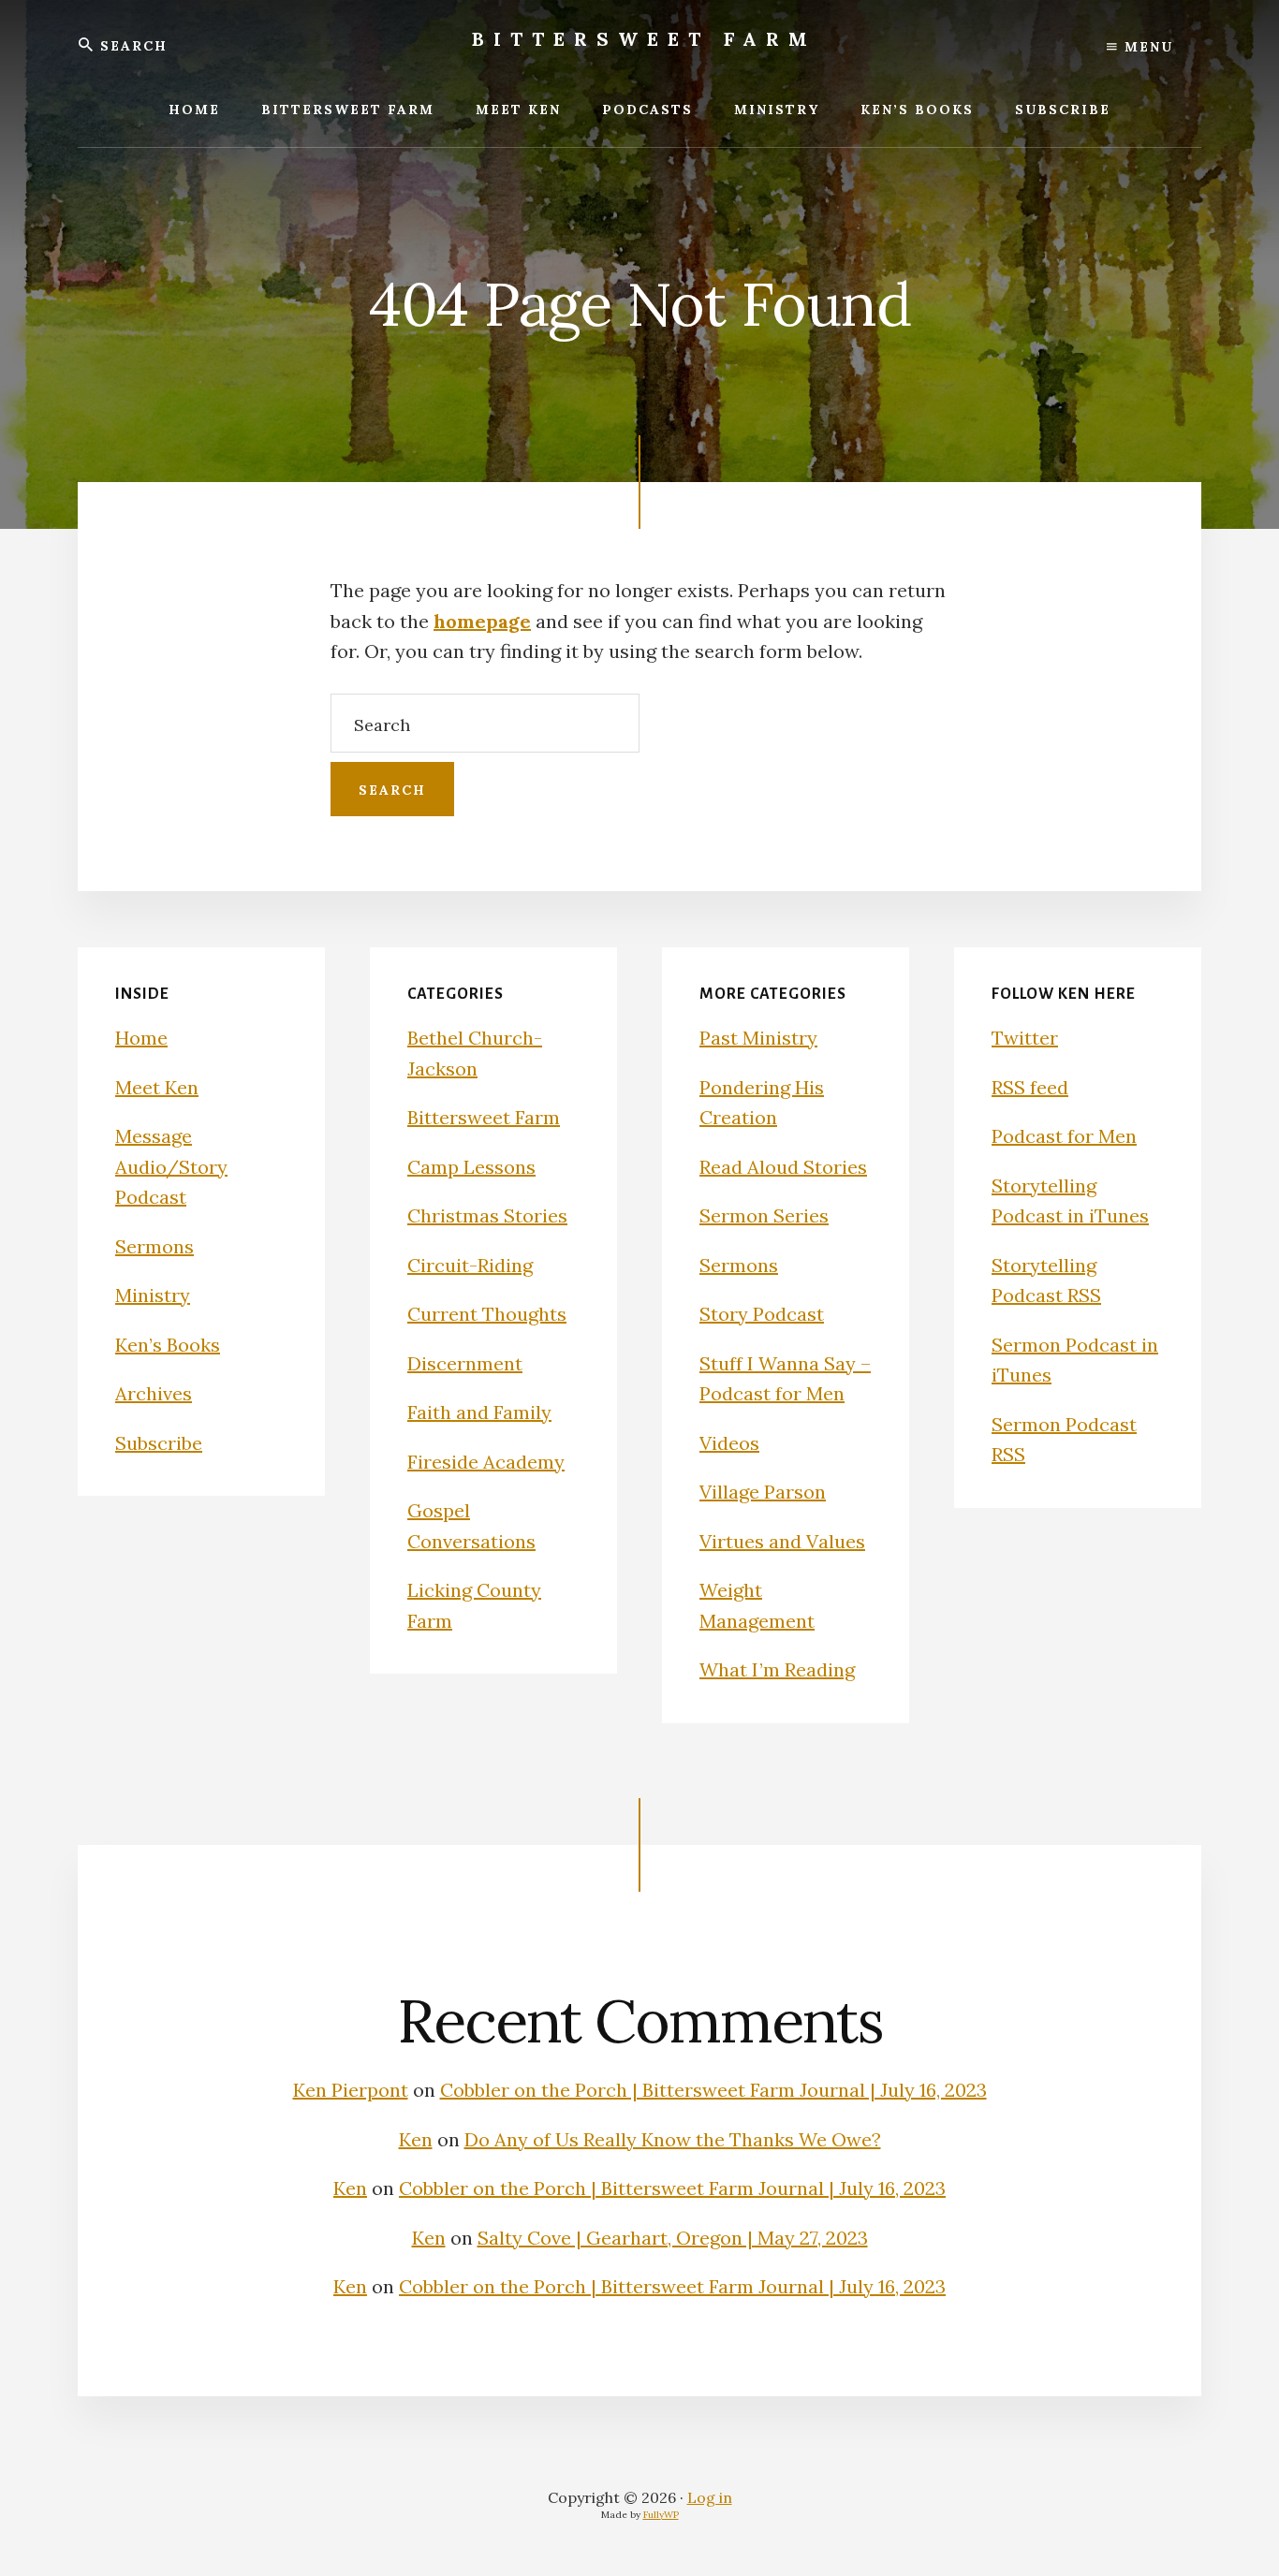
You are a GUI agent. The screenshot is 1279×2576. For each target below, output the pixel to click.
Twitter (1025, 1038)
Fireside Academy (486, 1462)
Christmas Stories (487, 1215)
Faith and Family (479, 1412)
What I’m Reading (777, 1669)
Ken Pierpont (351, 2090)
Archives (154, 1393)
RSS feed (1030, 1087)
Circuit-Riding (470, 1265)
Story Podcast (762, 1314)
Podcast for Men (1064, 1136)
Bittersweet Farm (644, 39)
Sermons (154, 1246)
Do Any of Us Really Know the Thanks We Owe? (673, 2139)
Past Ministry (758, 1038)
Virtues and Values (782, 1541)
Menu (1146, 47)
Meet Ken (157, 1087)
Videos (729, 1443)
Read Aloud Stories (783, 1167)
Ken (416, 2139)
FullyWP (661, 2515)
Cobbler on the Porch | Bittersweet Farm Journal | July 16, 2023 (713, 2090)
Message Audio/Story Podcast (171, 1166)
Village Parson (763, 1492)
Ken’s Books (168, 1345)
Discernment (465, 1363)
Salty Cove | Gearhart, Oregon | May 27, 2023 (673, 2238)
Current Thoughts (487, 1314)
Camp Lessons (471, 1167)
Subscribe (159, 1443)
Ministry (153, 1295)
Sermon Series (764, 1215)
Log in (710, 2497)
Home (141, 1038)
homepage (482, 621)
